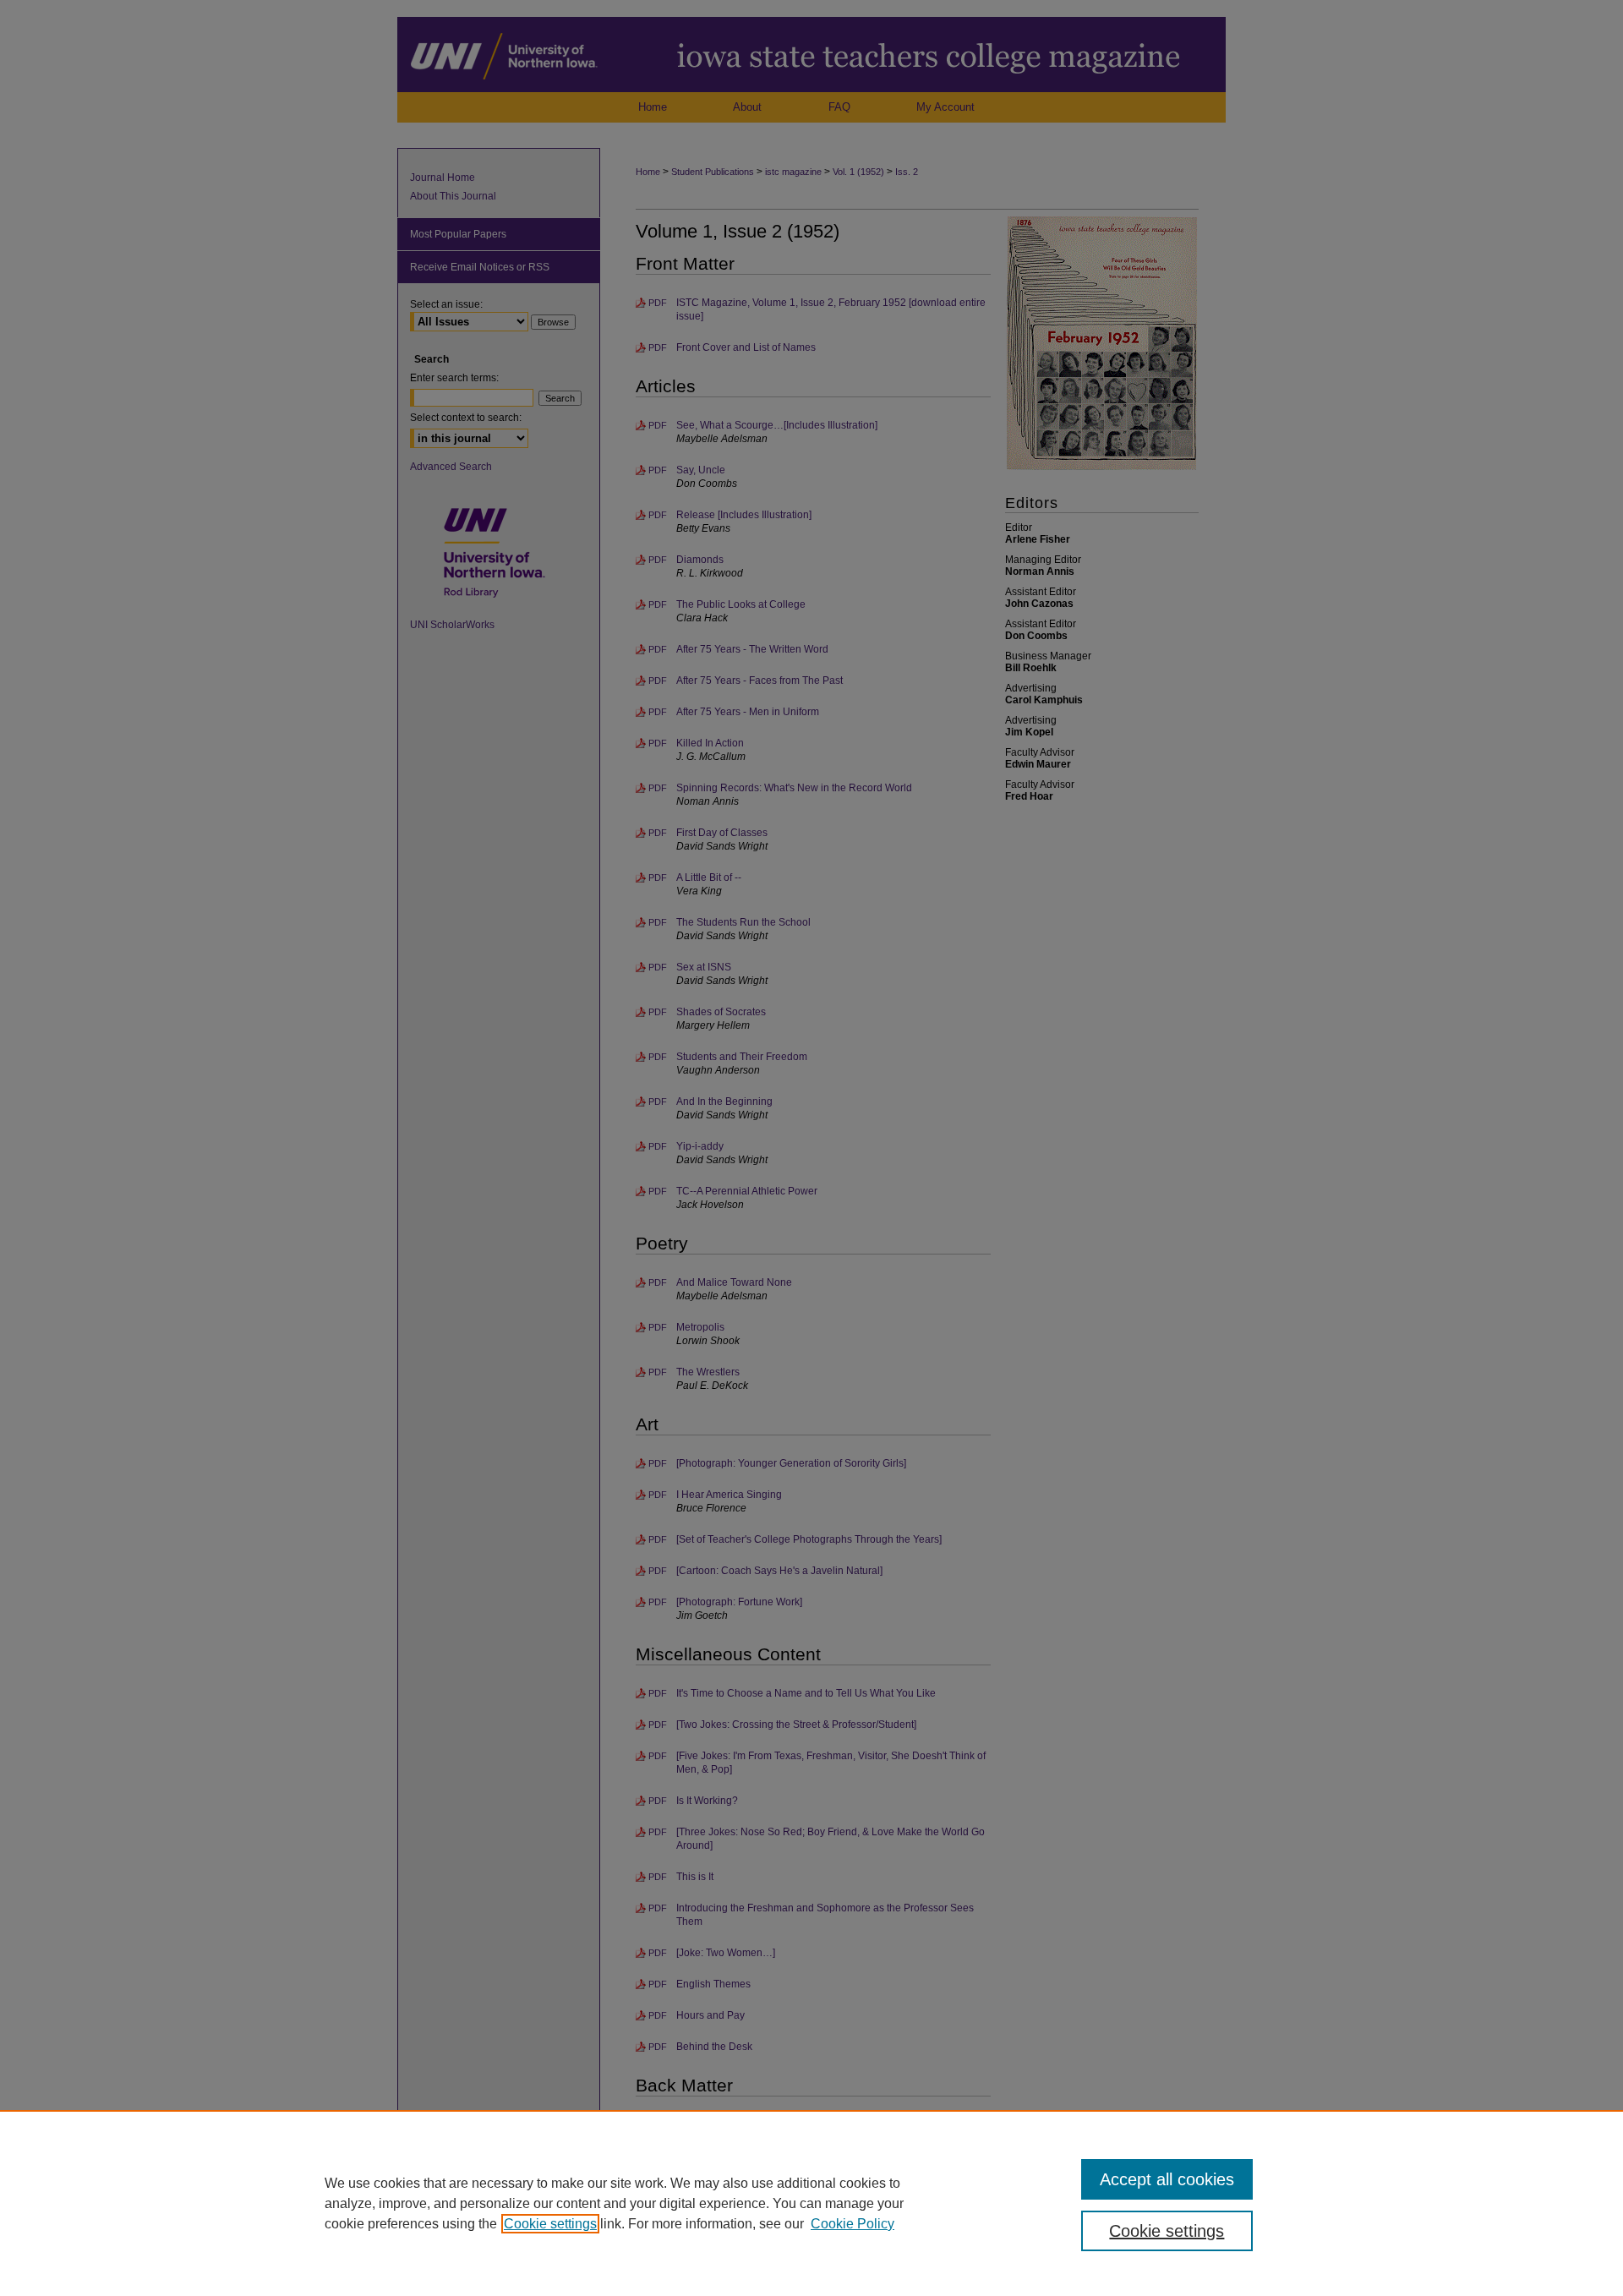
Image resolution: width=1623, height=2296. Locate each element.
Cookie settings (550, 2224)
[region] (811, 2203)
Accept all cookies (1167, 2179)
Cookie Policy (852, 2224)
